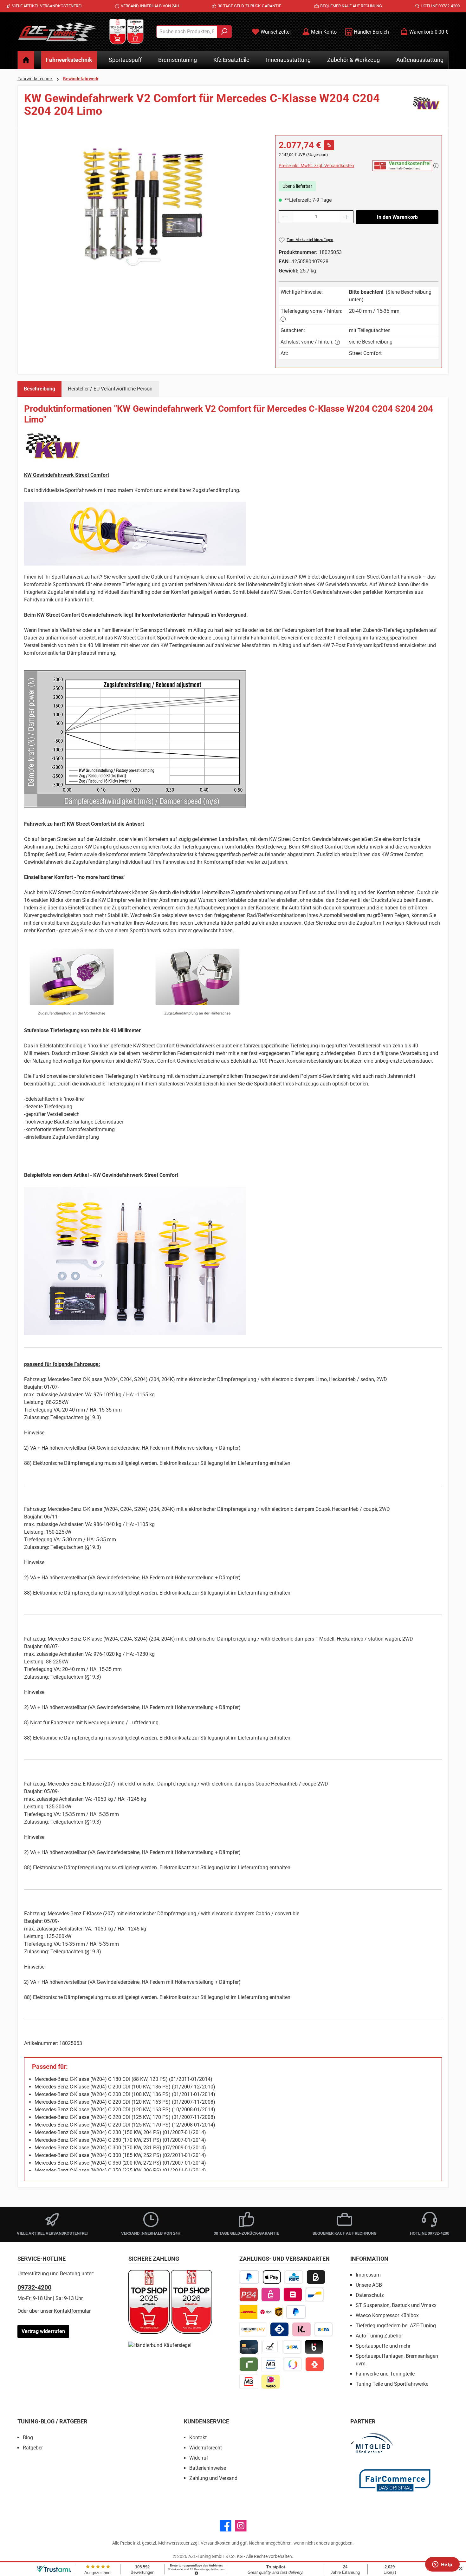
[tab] (39, 389)
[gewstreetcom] (143, 203)
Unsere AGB (369, 2285)
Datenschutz (370, 2295)
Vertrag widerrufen (43, 2331)
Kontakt (198, 2438)
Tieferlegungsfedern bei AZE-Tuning (396, 2326)
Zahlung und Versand (213, 2478)
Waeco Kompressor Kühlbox (387, 2315)
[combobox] (187, 32)
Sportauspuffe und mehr (383, 2346)
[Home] (26, 60)
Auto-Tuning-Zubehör (379, 2336)
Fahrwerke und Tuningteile (385, 2374)
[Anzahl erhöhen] (347, 217)
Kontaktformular (72, 2311)
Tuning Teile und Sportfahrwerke (392, 2384)
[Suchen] (224, 32)
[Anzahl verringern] (285, 217)
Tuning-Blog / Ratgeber (52, 2421)
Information (369, 2259)
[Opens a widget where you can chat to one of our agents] (442, 2565)
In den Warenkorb (397, 217)
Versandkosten (216, 2543)
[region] (143, 203)
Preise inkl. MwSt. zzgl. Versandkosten (316, 166)
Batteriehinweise (208, 2468)
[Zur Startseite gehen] (57, 32)
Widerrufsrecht (206, 2448)
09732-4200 (34, 2287)
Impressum (368, 2275)
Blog (28, 2438)
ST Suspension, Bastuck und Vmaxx (396, 2305)
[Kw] (426, 107)
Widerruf (199, 2458)
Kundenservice (207, 2421)
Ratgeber (33, 2448)
